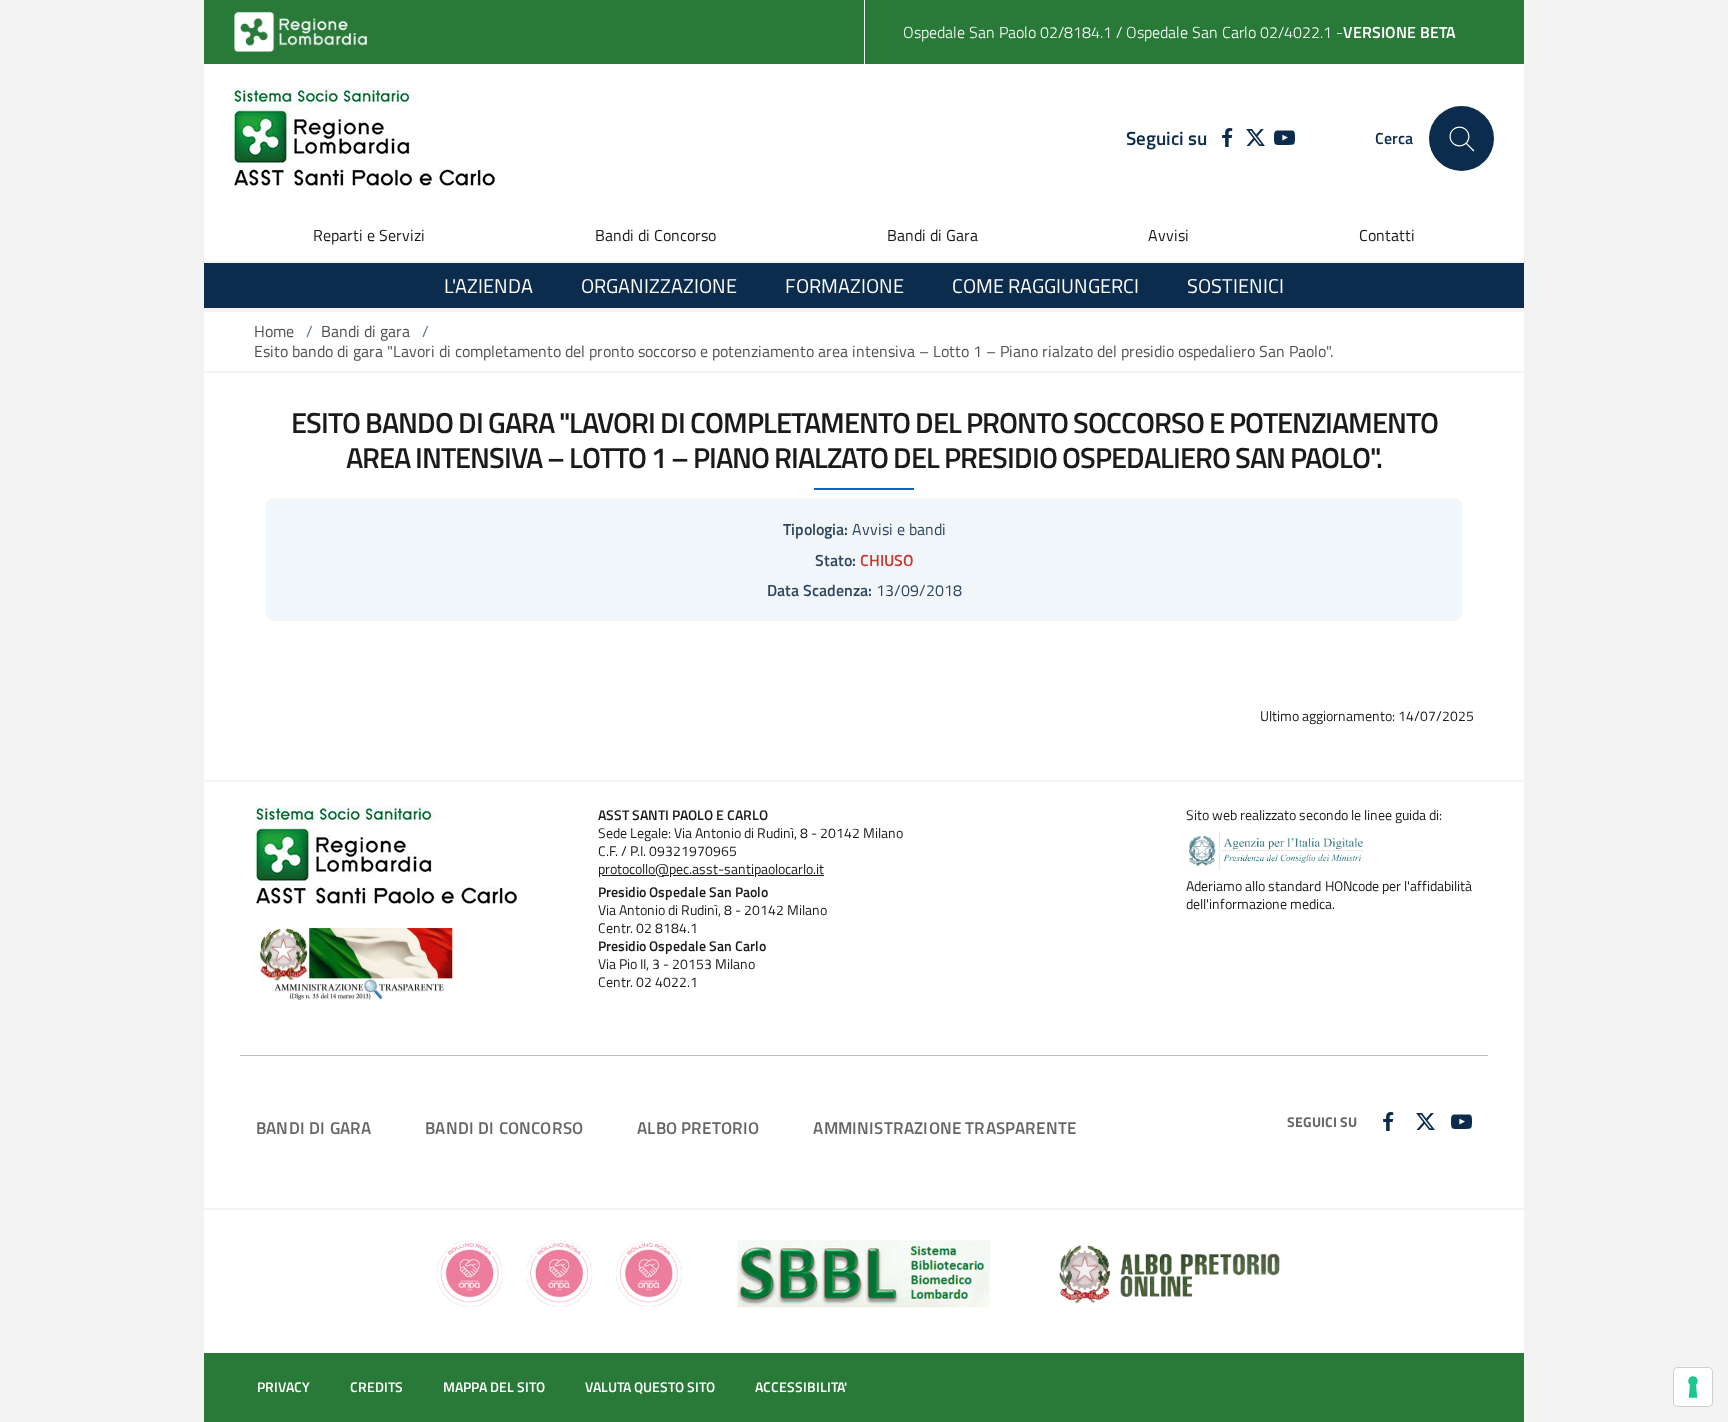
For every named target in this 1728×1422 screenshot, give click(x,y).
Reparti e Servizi (369, 235)
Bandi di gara (365, 331)
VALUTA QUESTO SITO (650, 1387)
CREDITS (376, 1387)
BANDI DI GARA (313, 1127)
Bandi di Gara (932, 235)
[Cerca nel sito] (1461, 138)
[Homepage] (364, 138)
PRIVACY (283, 1387)
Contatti (1387, 235)
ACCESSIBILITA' (801, 1387)
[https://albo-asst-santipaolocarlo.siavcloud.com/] (1169, 1272)
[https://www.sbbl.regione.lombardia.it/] (864, 1272)
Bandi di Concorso (655, 235)
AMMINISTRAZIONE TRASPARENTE (944, 1127)
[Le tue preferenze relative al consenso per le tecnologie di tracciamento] (1693, 1387)
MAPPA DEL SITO (494, 1387)
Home (274, 331)
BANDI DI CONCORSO (504, 1127)
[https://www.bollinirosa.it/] (559, 1272)
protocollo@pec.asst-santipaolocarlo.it (711, 869)
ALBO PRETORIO (698, 1127)
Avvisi (1168, 235)
